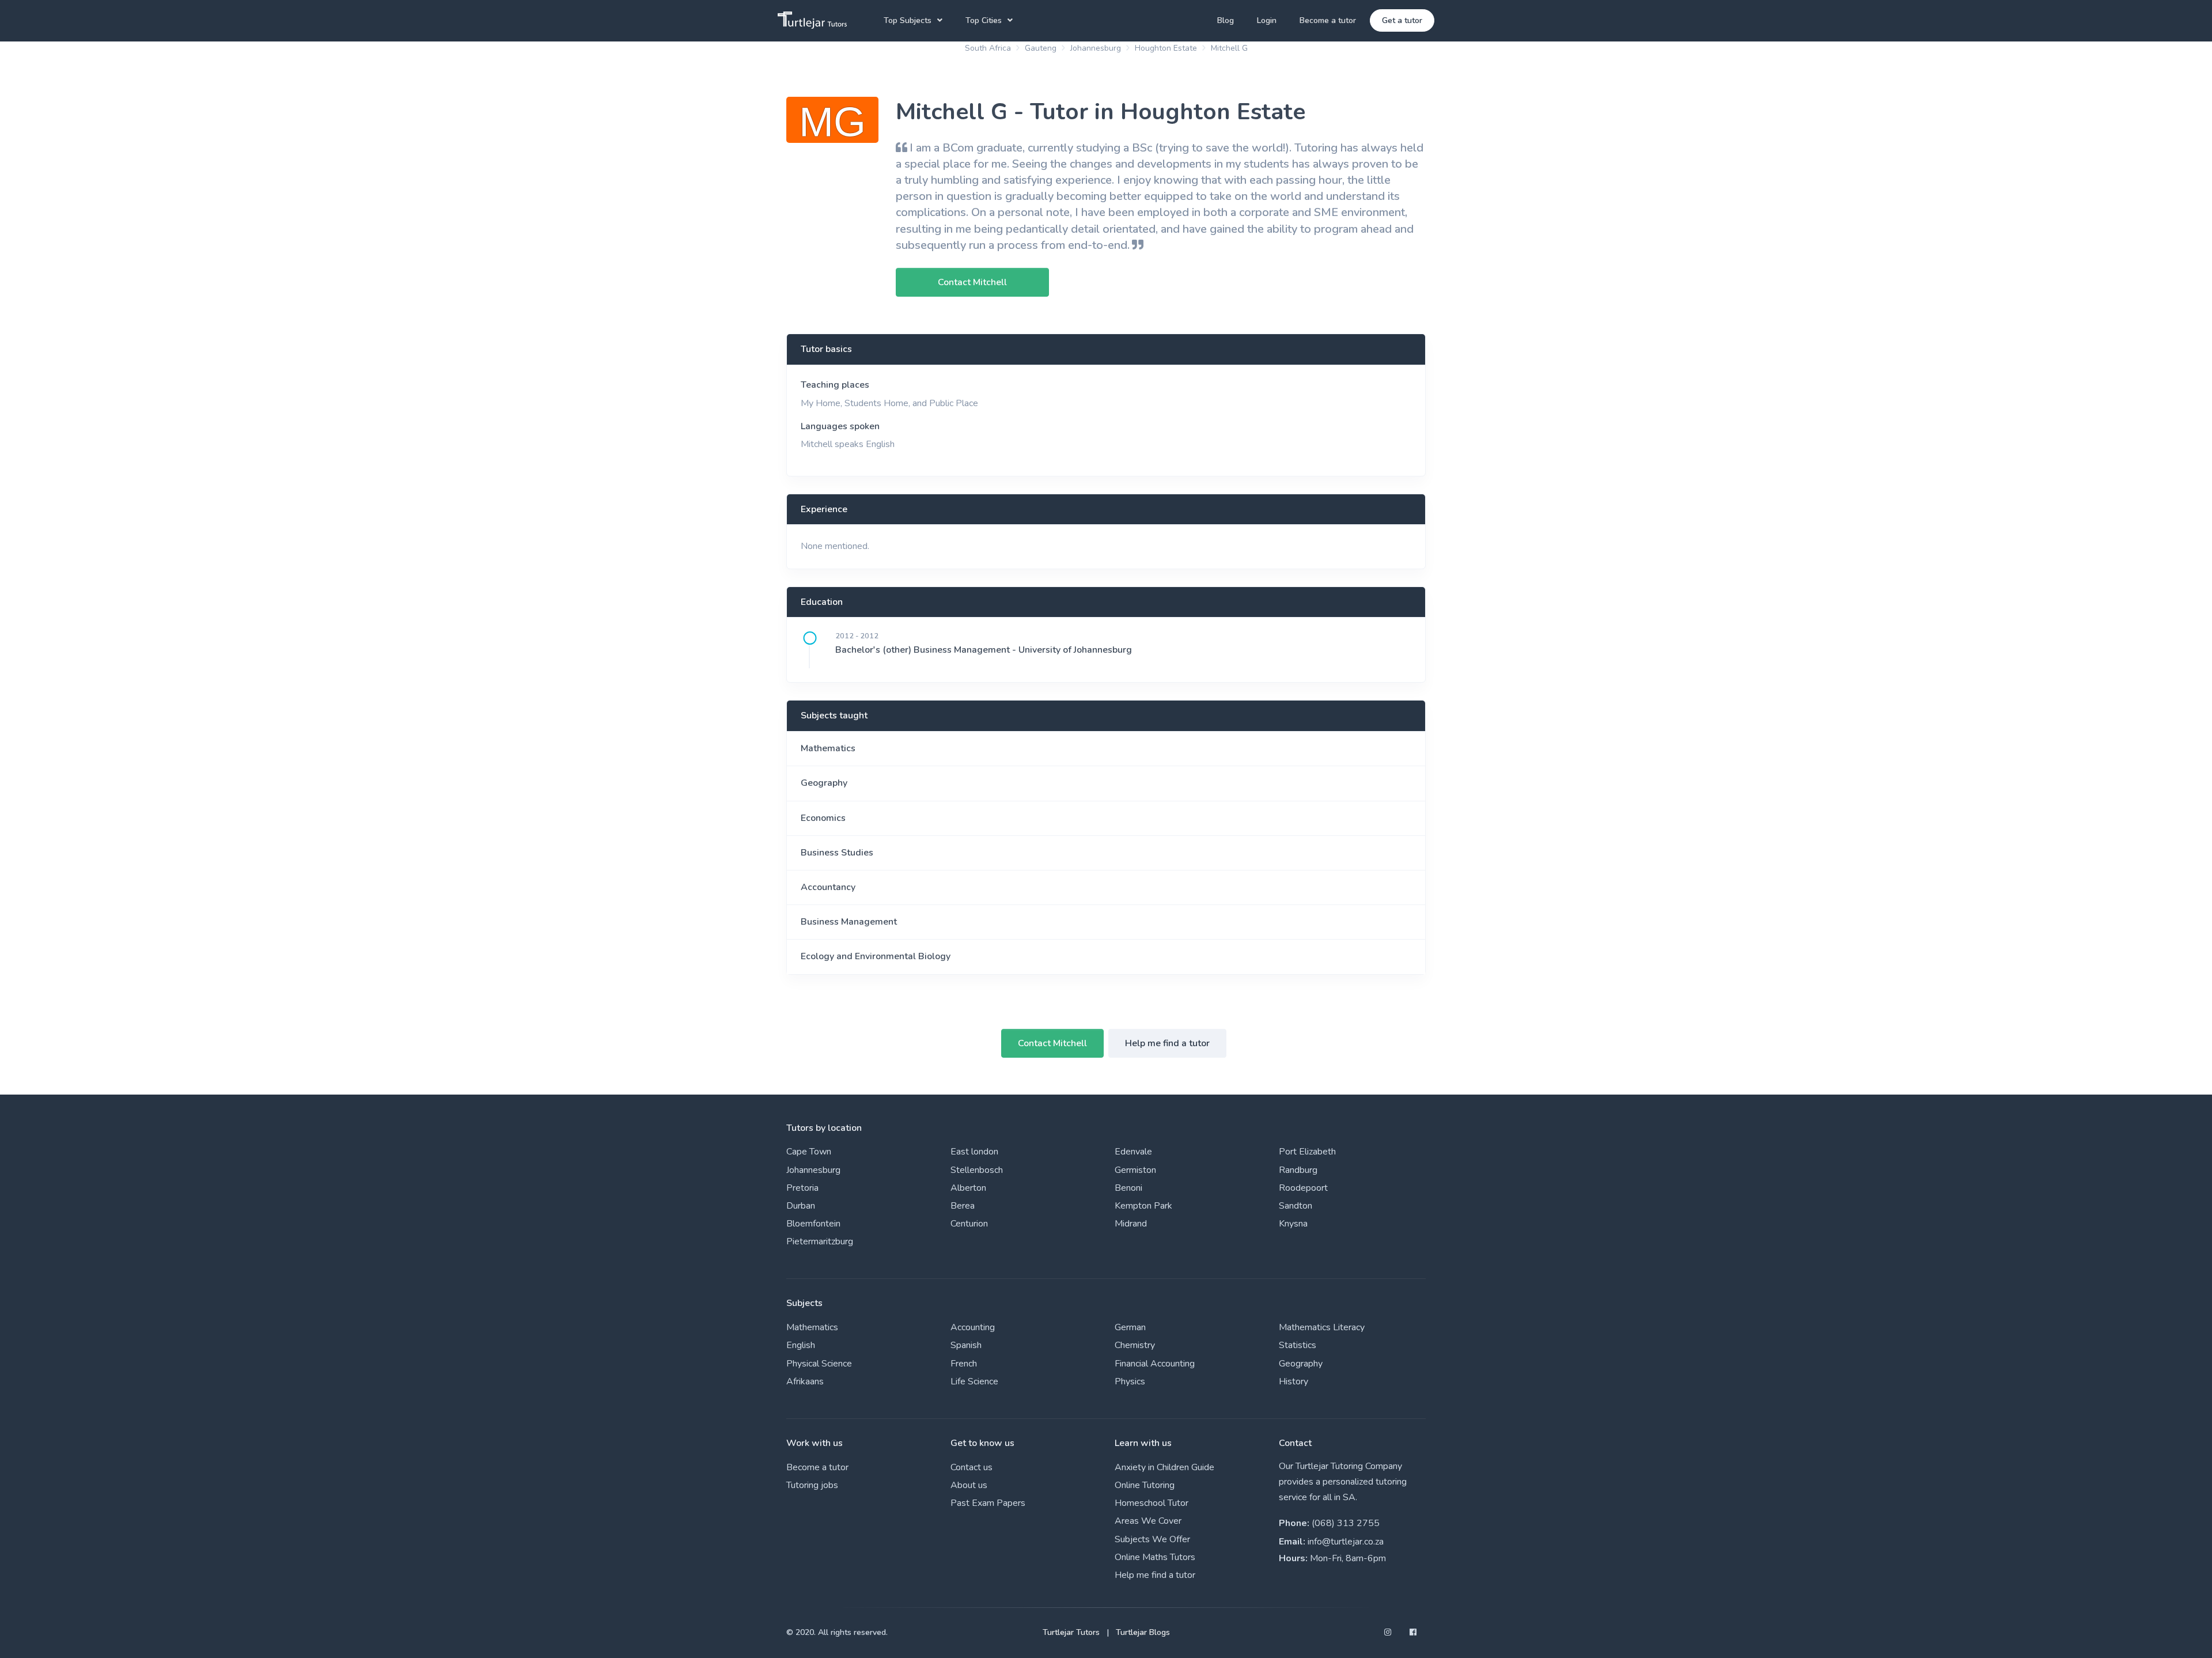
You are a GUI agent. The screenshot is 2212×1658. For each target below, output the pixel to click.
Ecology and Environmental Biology (876, 956)
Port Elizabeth (1307, 1152)
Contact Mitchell (1052, 1043)
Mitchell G (1229, 48)
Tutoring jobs (812, 1485)
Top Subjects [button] (908, 20)
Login (1267, 20)
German (1130, 1327)
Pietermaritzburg (820, 1241)
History (1294, 1381)
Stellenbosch (977, 1170)
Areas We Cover (1148, 1521)
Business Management (849, 922)
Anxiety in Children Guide (1164, 1467)
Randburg (1298, 1170)
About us (969, 1485)
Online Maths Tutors (1155, 1557)
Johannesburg (1096, 48)
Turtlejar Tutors (1071, 1632)
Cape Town (809, 1152)
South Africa (988, 48)
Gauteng (1041, 48)
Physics (1130, 1381)
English (801, 1345)
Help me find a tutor (1167, 1043)
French (964, 1364)
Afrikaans (805, 1381)
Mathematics (828, 748)
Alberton (968, 1188)
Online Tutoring (1145, 1485)
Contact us (971, 1467)
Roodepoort (1303, 1188)
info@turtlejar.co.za (1346, 1542)
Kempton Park (1143, 1206)
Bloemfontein (813, 1224)
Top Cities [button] (984, 20)
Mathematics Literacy (1322, 1327)
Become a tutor (1328, 20)
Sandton (1296, 1206)
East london (974, 1152)
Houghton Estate (1166, 48)
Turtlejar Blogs (1143, 1632)
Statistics (1298, 1345)
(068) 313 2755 (1346, 1523)
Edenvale (1133, 1152)
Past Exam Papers (988, 1503)
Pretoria (802, 1188)
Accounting (973, 1327)
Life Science (974, 1381)
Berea (963, 1206)
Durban (801, 1206)
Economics (823, 818)
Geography (824, 783)
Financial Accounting (1155, 1364)
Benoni (1128, 1188)
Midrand (1131, 1224)
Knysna (1293, 1224)
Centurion (969, 1224)
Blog (1226, 20)
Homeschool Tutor (1152, 1503)
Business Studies (837, 853)
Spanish (966, 1345)
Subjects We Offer (1152, 1539)
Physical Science (819, 1364)
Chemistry (1135, 1345)
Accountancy (828, 887)
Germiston (1135, 1170)
